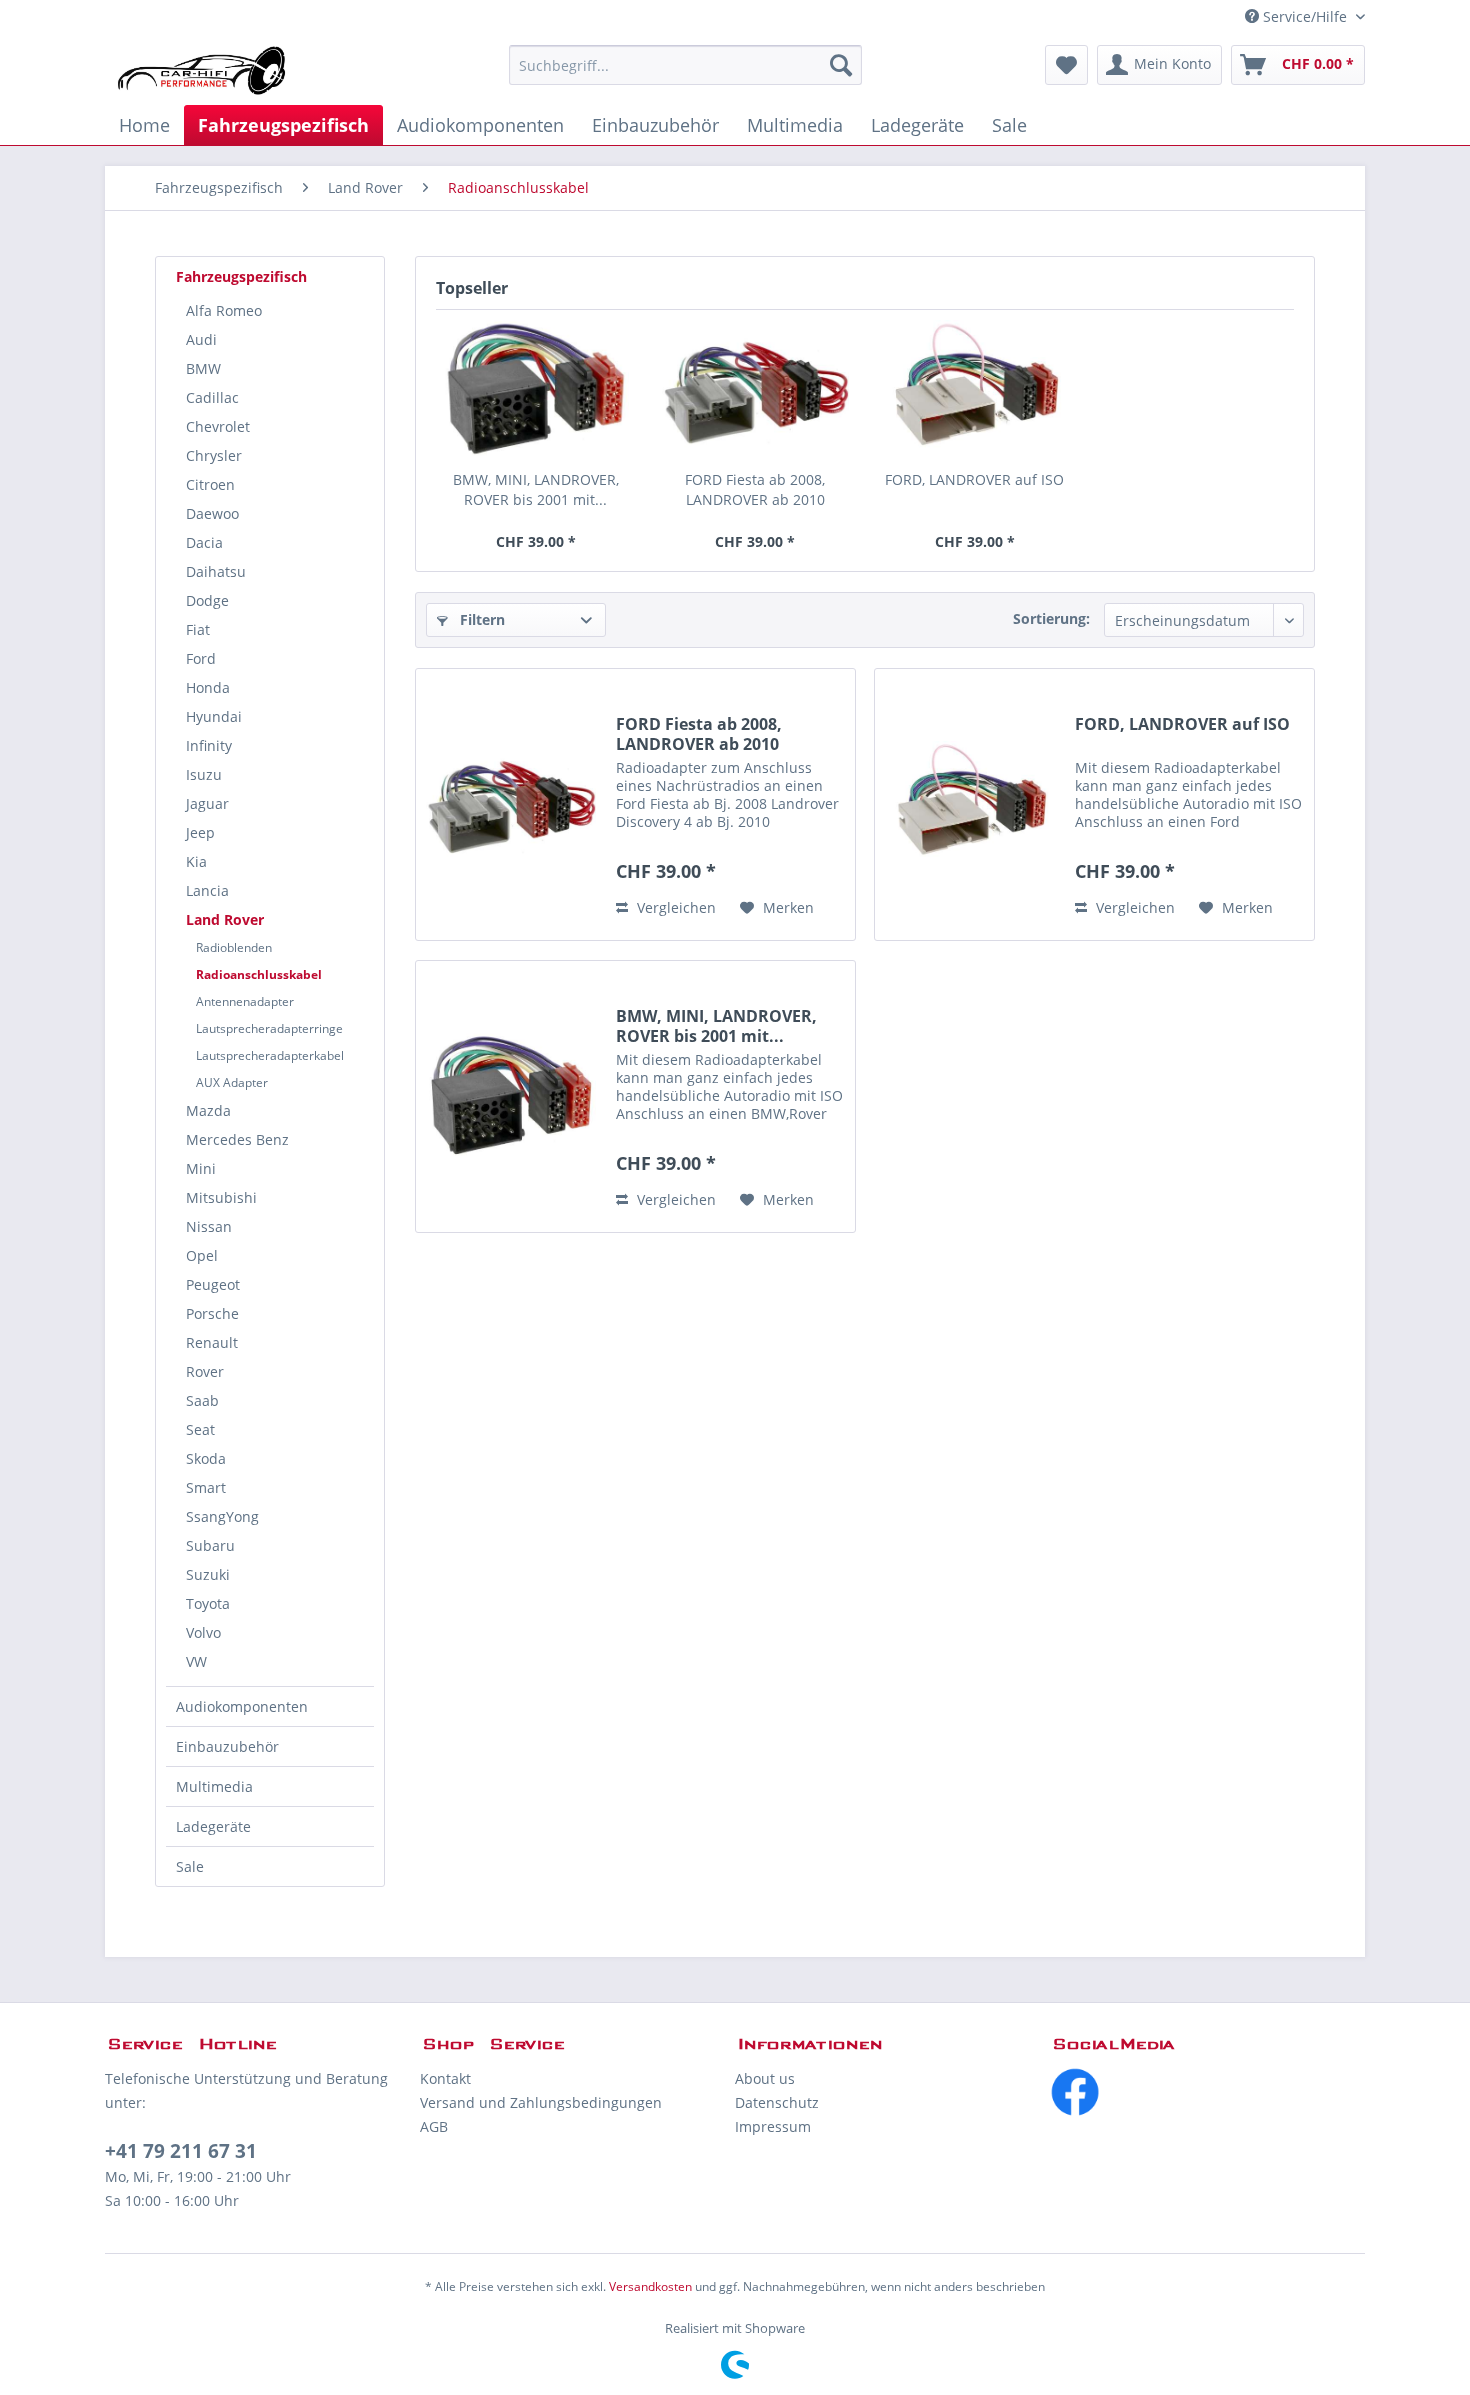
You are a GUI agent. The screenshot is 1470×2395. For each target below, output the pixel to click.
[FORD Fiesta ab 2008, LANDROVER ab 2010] (756, 390)
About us (765, 2078)
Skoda (206, 1458)
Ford (201, 658)
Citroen (210, 484)
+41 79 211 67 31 (181, 2151)
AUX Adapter (232, 1082)
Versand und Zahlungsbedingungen (541, 2102)
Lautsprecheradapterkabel (270, 1055)
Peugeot (213, 1284)
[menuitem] (685, 65)
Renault (212, 1342)
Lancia (207, 890)
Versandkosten (650, 2286)
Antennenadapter (245, 1001)
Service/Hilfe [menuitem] (1305, 16)
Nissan (209, 1226)
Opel (202, 1255)
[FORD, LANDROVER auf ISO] (975, 390)
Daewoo (212, 513)
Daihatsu (216, 571)
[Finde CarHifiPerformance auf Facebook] (1207, 2092)
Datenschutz (777, 2102)
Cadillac (212, 397)
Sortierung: (1051, 618)
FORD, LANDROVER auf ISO (974, 479)
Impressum (773, 2126)
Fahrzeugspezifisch (241, 276)
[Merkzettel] (1066, 65)
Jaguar (207, 803)
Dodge (207, 600)
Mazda (208, 1110)
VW (196, 1661)
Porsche (212, 1313)
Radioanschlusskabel (259, 974)
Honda (208, 687)
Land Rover (225, 919)
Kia (196, 861)
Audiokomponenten (242, 1706)
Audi (201, 339)
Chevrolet (218, 426)
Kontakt (445, 2078)
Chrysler (214, 455)
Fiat (198, 629)
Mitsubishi (221, 1197)
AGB (434, 2126)
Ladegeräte (213, 1826)
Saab (202, 1400)
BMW (203, 368)
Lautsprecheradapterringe (269, 1028)
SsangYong (222, 1516)
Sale (190, 1866)
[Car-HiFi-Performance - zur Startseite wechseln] (202, 70)
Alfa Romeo (224, 310)
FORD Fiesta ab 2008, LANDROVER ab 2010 (755, 489)
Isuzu (204, 774)
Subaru (210, 1545)
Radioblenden (234, 947)
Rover (205, 1371)
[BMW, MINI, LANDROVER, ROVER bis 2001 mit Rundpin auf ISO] (536, 390)
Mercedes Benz (237, 1139)
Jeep (200, 832)
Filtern (480, 619)
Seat (200, 1429)
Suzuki (208, 1574)
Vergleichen (674, 907)
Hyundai (214, 716)
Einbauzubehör (227, 1746)
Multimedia (214, 1786)
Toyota (208, 1603)
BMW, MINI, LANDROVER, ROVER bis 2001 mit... (536, 489)
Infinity (209, 745)
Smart (206, 1487)
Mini (201, 1168)
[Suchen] (841, 65)
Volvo (203, 1632)
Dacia (204, 542)
